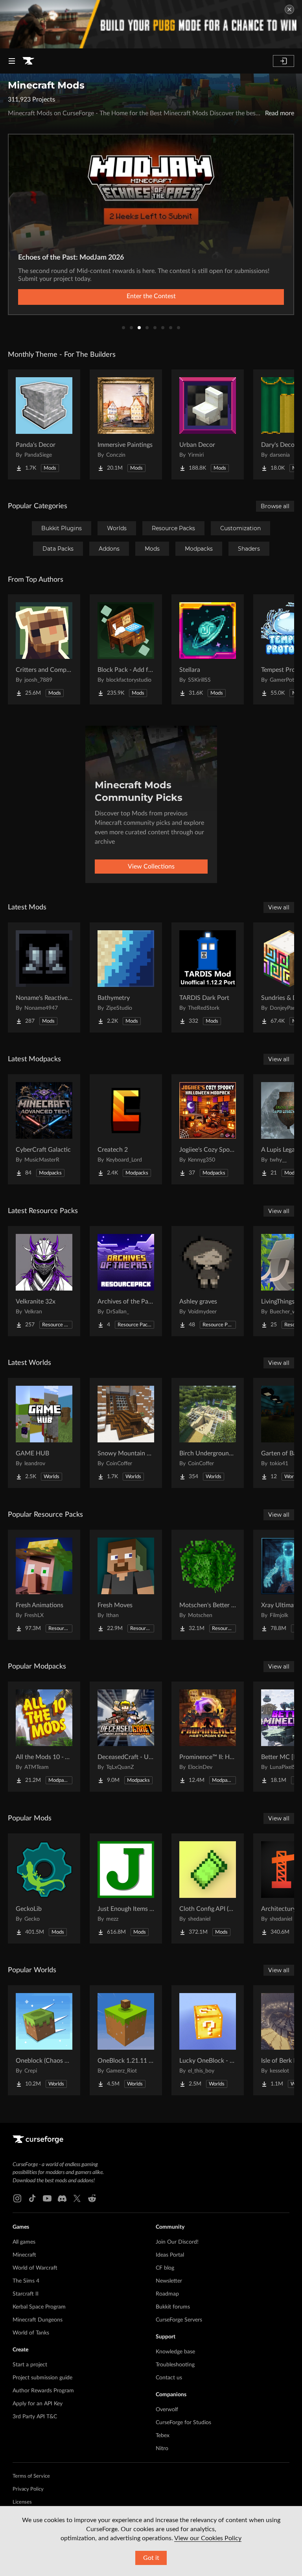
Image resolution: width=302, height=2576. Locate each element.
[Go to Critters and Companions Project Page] (44, 649)
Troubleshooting (175, 2365)
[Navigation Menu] (12, 61)
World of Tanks (31, 2333)
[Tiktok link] (32, 2198)
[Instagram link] (17, 2198)
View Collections (151, 867)
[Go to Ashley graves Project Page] (208, 1281)
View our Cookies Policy (208, 2538)
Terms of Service (31, 2476)
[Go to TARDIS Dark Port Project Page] (208, 977)
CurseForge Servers (179, 2320)
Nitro (162, 2449)
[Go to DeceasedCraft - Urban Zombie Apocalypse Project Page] (126, 1737)
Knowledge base (175, 2352)
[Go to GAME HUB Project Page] (44, 1433)
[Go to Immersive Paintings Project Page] (126, 424)
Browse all (275, 506)
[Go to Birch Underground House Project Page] (208, 1433)
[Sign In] (284, 61)
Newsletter (169, 2281)
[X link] (77, 2198)
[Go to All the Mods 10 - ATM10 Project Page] (44, 1737)
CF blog (165, 2268)
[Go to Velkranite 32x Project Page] (44, 1281)
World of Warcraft (35, 2268)
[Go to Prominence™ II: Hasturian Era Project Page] (208, 1737)
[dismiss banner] (289, 9)
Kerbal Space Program (39, 2307)
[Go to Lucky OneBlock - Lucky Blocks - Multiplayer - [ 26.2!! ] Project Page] (208, 2040)
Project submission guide (42, 2378)
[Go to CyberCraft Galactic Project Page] (44, 1129)
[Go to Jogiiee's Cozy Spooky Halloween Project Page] (208, 1129)
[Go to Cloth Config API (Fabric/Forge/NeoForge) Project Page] (208, 1888)
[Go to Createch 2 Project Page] (126, 1129)
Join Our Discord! (177, 2242)
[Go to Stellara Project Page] (208, 649)
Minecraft (24, 2255)
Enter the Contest (151, 296)
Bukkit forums (173, 2307)
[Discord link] (62, 2198)
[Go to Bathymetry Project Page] (126, 977)
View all (279, 907)
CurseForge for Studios (183, 2423)
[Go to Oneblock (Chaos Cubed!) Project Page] (44, 2040)
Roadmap (167, 2294)
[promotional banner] (151, 24)
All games (24, 2242)
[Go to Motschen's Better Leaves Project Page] (208, 1585)
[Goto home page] (28, 61)
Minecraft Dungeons (38, 2320)
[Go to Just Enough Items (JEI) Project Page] (126, 1888)
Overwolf (167, 2410)
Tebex (163, 2436)
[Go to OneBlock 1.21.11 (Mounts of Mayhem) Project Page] (126, 2040)
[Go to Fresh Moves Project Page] (126, 1585)
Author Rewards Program (43, 2391)
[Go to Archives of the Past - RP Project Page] (126, 1281)
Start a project (30, 2365)
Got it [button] (151, 2558)
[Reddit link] (92, 2198)
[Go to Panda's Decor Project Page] (44, 424)
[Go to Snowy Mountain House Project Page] (126, 1433)
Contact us (169, 2378)
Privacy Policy (28, 2489)
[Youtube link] (47, 2198)
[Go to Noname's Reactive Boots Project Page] (44, 977)
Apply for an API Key (38, 2404)
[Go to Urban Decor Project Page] (208, 424)
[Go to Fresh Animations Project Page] (44, 1585)
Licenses (22, 2502)
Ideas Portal (170, 2255)
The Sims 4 (26, 2281)
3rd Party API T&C (35, 2417)
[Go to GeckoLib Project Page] (44, 1888)
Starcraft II (26, 2294)
